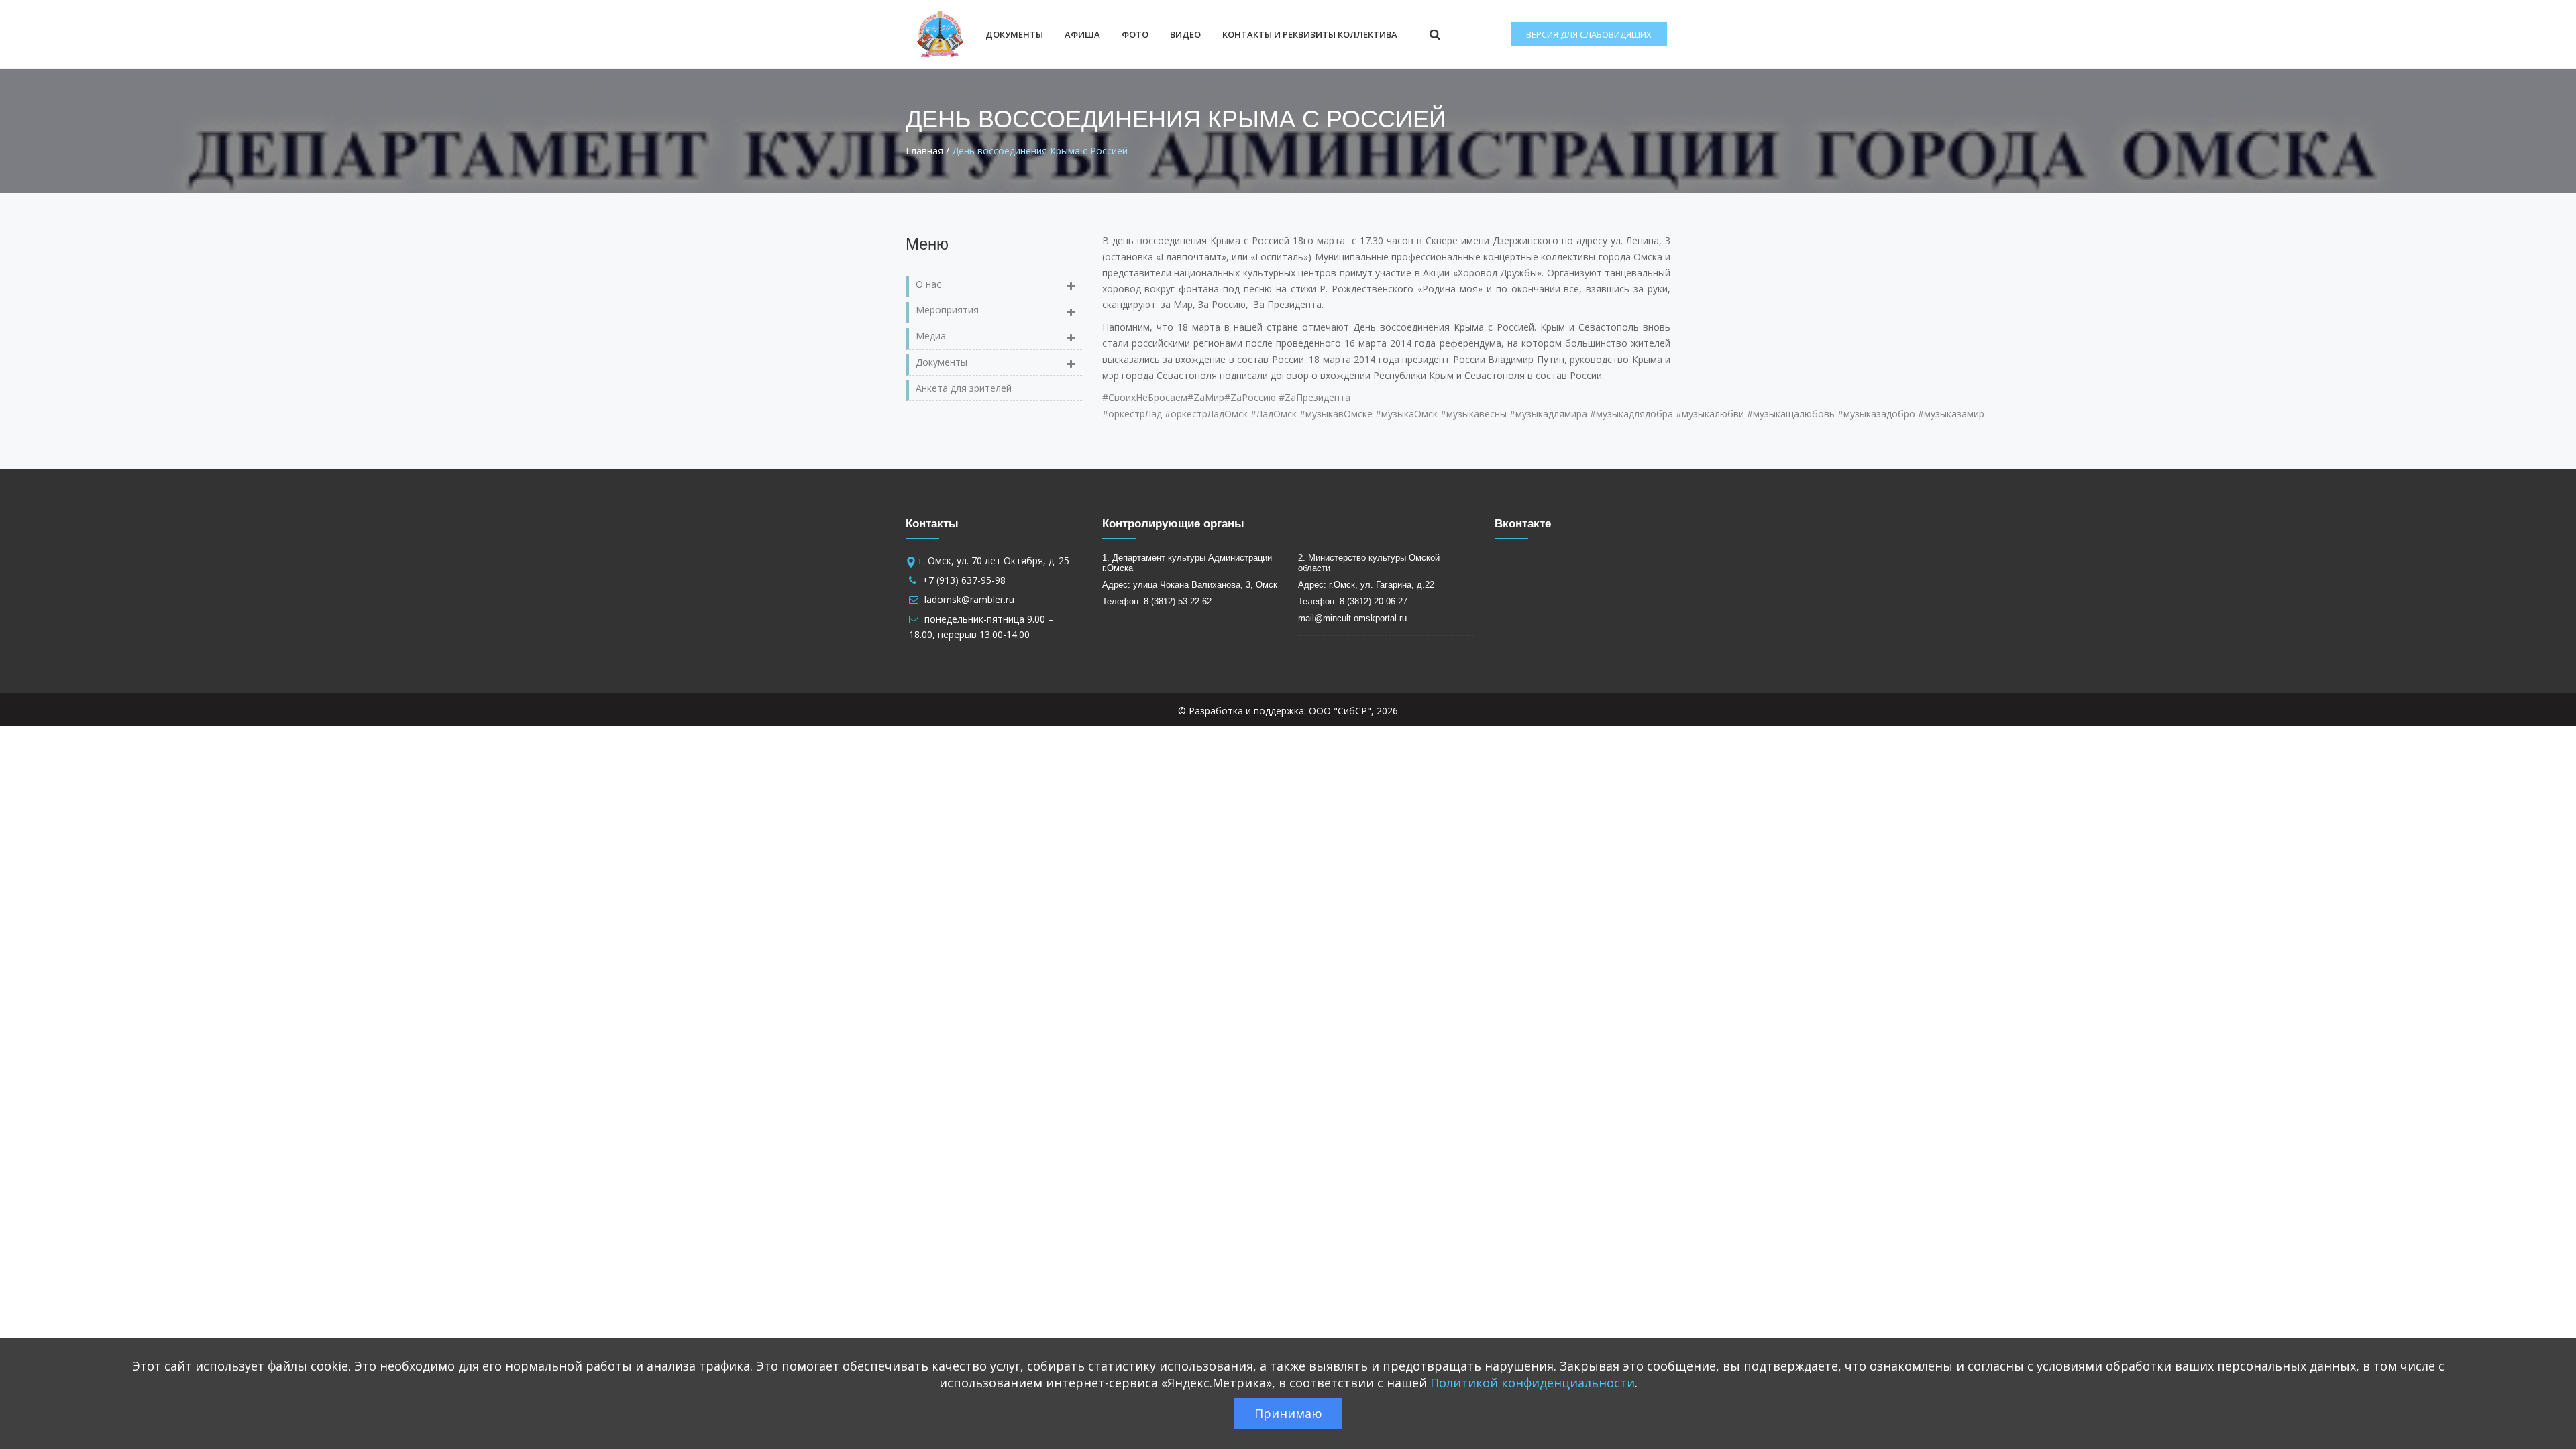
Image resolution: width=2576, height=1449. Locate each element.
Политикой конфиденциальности (1533, 1383)
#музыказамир (1951, 414)
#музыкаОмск (1406, 414)
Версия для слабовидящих (1589, 34)
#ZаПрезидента (1314, 397)
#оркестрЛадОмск (1206, 414)
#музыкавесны (1473, 414)
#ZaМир (1206, 397)
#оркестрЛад (1132, 414)
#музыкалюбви (1710, 414)
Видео (1185, 34)
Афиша (1082, 34)
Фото (1135, 34)
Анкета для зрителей (964, 388)
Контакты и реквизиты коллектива (1310, 34)
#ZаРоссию (1250, 397)
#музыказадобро (1876, 414)
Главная (924, 151)
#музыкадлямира (1548, 414)
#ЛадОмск (1274, 414)
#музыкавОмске (1336, 414)
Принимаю (1288, 1413)
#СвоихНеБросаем (1145, 397)
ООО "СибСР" (1340, 711)
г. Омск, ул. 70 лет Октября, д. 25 (994, 560)
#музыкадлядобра (1631, 414)
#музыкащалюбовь (1791, 414)
